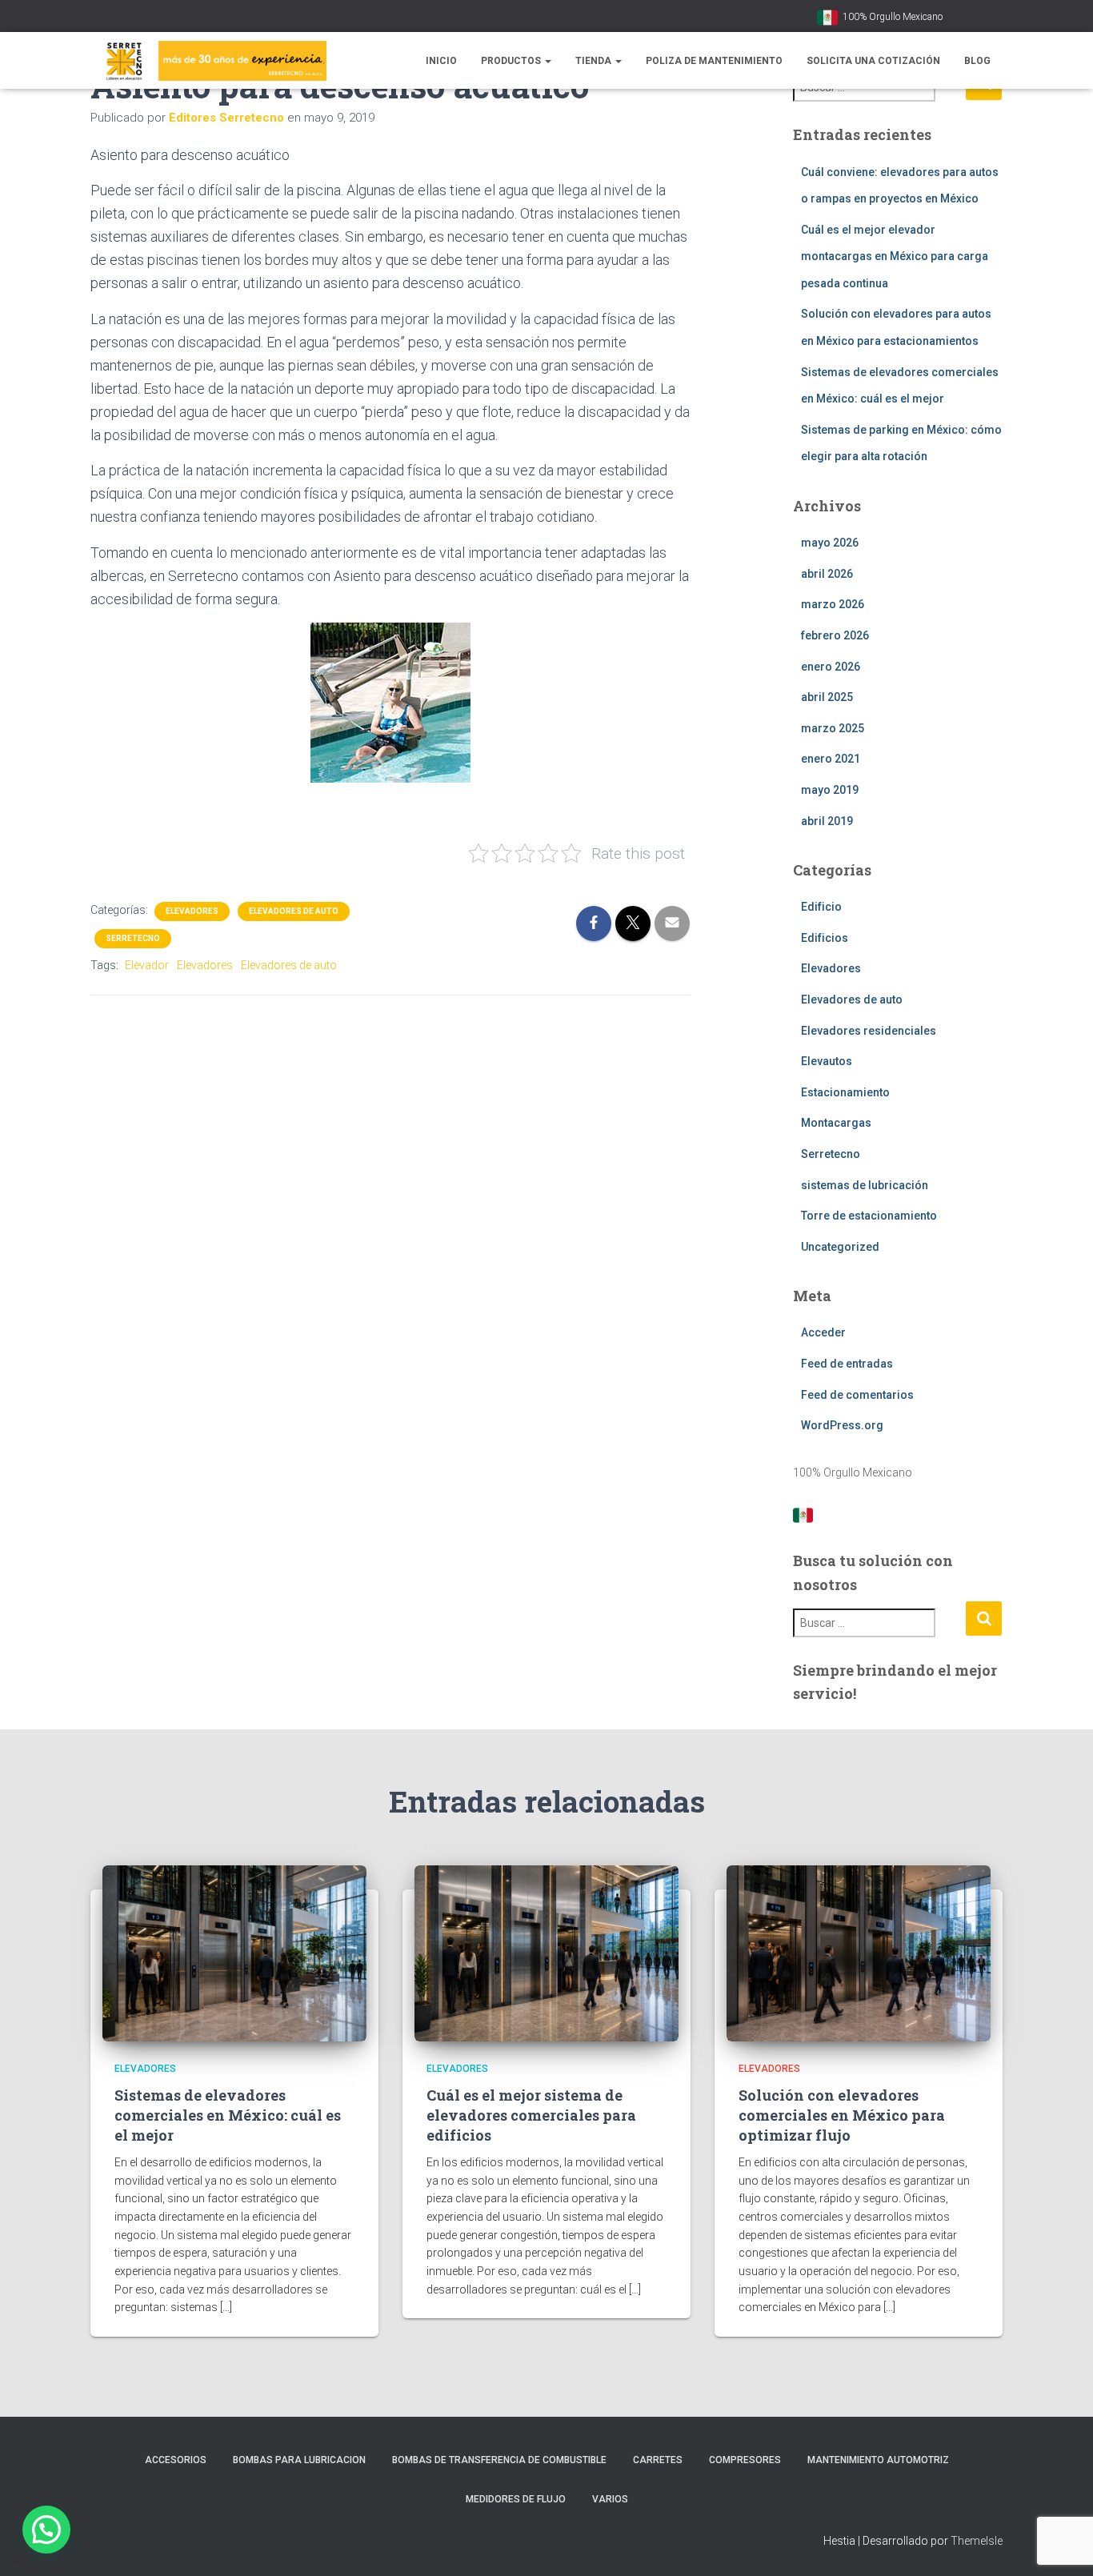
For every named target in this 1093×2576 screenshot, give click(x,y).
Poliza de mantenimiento (714, 61)
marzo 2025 (833, 728)
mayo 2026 (830, 543)
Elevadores (192, 911)
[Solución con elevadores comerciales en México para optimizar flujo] (859, 1953)
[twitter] (998, 18)
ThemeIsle (977, 2541)
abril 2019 (827, 821)
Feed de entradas (847, 1364)
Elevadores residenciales (869, 1031)
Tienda (595, 61)
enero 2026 (831, 667)
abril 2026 (827, 574)
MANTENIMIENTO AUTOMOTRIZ (878, 2460)
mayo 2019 (830, 790)
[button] (547, 61)
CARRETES (658, 2460)
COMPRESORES (745, 2460)
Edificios (825, 938)
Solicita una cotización (873, 61)
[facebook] (978, 18)
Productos (512, 61)
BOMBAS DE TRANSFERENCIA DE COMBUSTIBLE (499, 2460)
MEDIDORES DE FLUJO (516, 2499)
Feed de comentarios (857, 1395)
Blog (977, 61)
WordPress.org (842, 1425)
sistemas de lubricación (865, 1185)
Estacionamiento (845, 1092)
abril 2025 (827, 697)
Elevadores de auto (294, 911)
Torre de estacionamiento (869, 1216)
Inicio (441, 61)
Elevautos (827, 1061)
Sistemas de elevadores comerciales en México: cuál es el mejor (228, 2115)
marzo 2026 (833, 604)
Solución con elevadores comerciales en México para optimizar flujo (842, 2115)
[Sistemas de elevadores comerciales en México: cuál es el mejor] (234, 1953)
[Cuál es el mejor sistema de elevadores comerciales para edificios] (546, 1953)
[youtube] (958, 18)
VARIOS (610, 2499)
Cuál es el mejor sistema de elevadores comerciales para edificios (531, 2115)
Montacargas (836, 1123)
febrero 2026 (835, 635)
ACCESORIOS (176, 2460)
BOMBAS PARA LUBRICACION (299, 2460)
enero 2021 (831, 759)
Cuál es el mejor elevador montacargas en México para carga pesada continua (895, 256)
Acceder (823, 1332)
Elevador (147, 965)
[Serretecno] (208, 61)
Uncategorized (840, 1247)
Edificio (821, 907)
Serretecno (133, 938)
